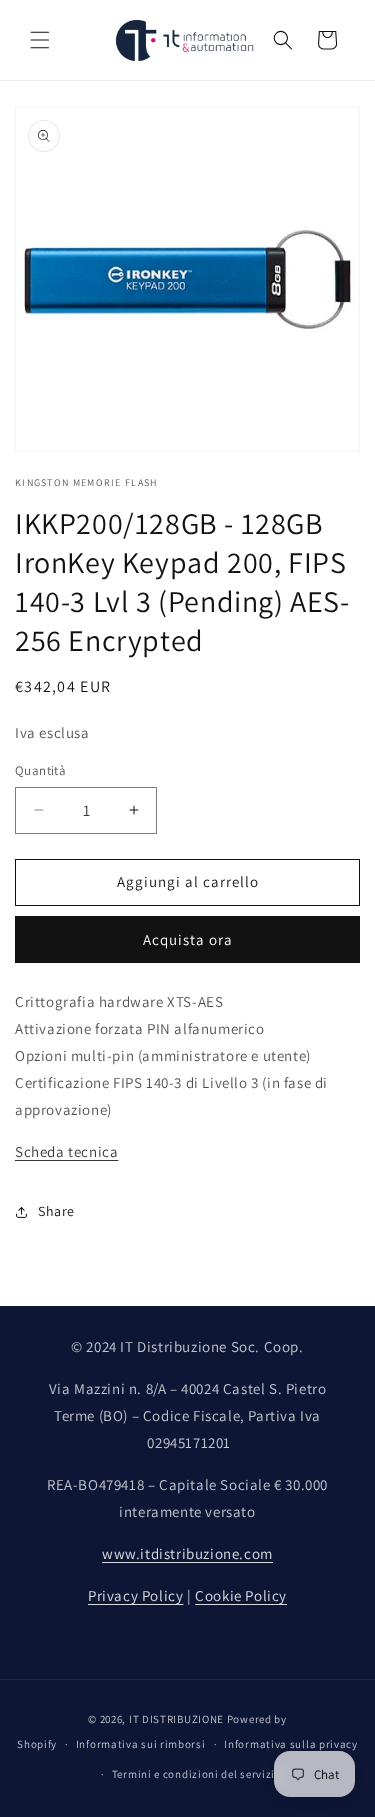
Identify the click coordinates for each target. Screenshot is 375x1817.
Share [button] (56, 1211)
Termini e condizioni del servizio (197, 1774)
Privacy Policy (135, 1595)
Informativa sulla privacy (291, 1744)
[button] (40, 40)
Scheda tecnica (66, 1151)
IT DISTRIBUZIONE (176, 1719)
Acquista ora (188, 939)
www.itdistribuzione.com (187, 1553)
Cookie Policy (241, 1595)
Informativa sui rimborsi (141, 1744)
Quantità (40, 770)
